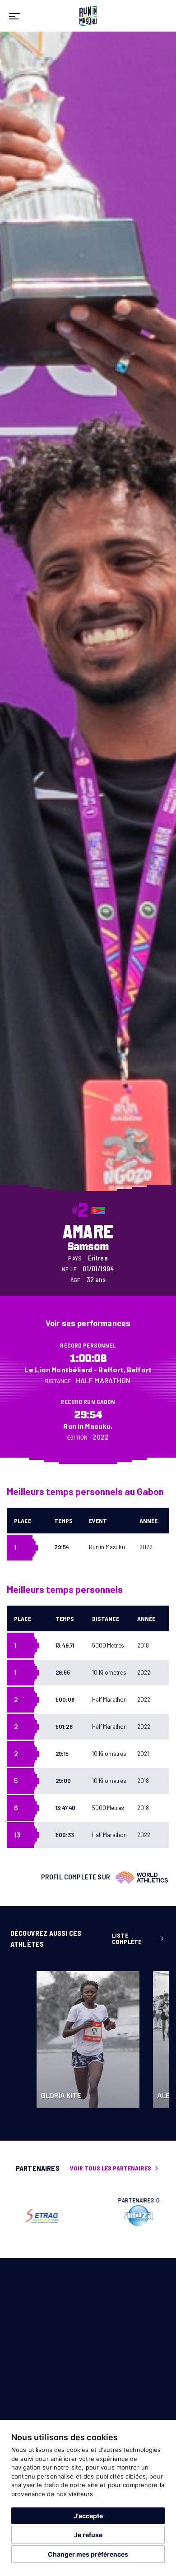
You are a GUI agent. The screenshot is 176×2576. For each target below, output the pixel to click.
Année (148, 1521)
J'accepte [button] (88, 2516)
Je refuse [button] (88, 2535)
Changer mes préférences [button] (88, 2554)
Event (98, 1521)
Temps (63, 1521)
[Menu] (14, 16)
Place (23, 1521)
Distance (106, 1618)
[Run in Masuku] (88, 15)
